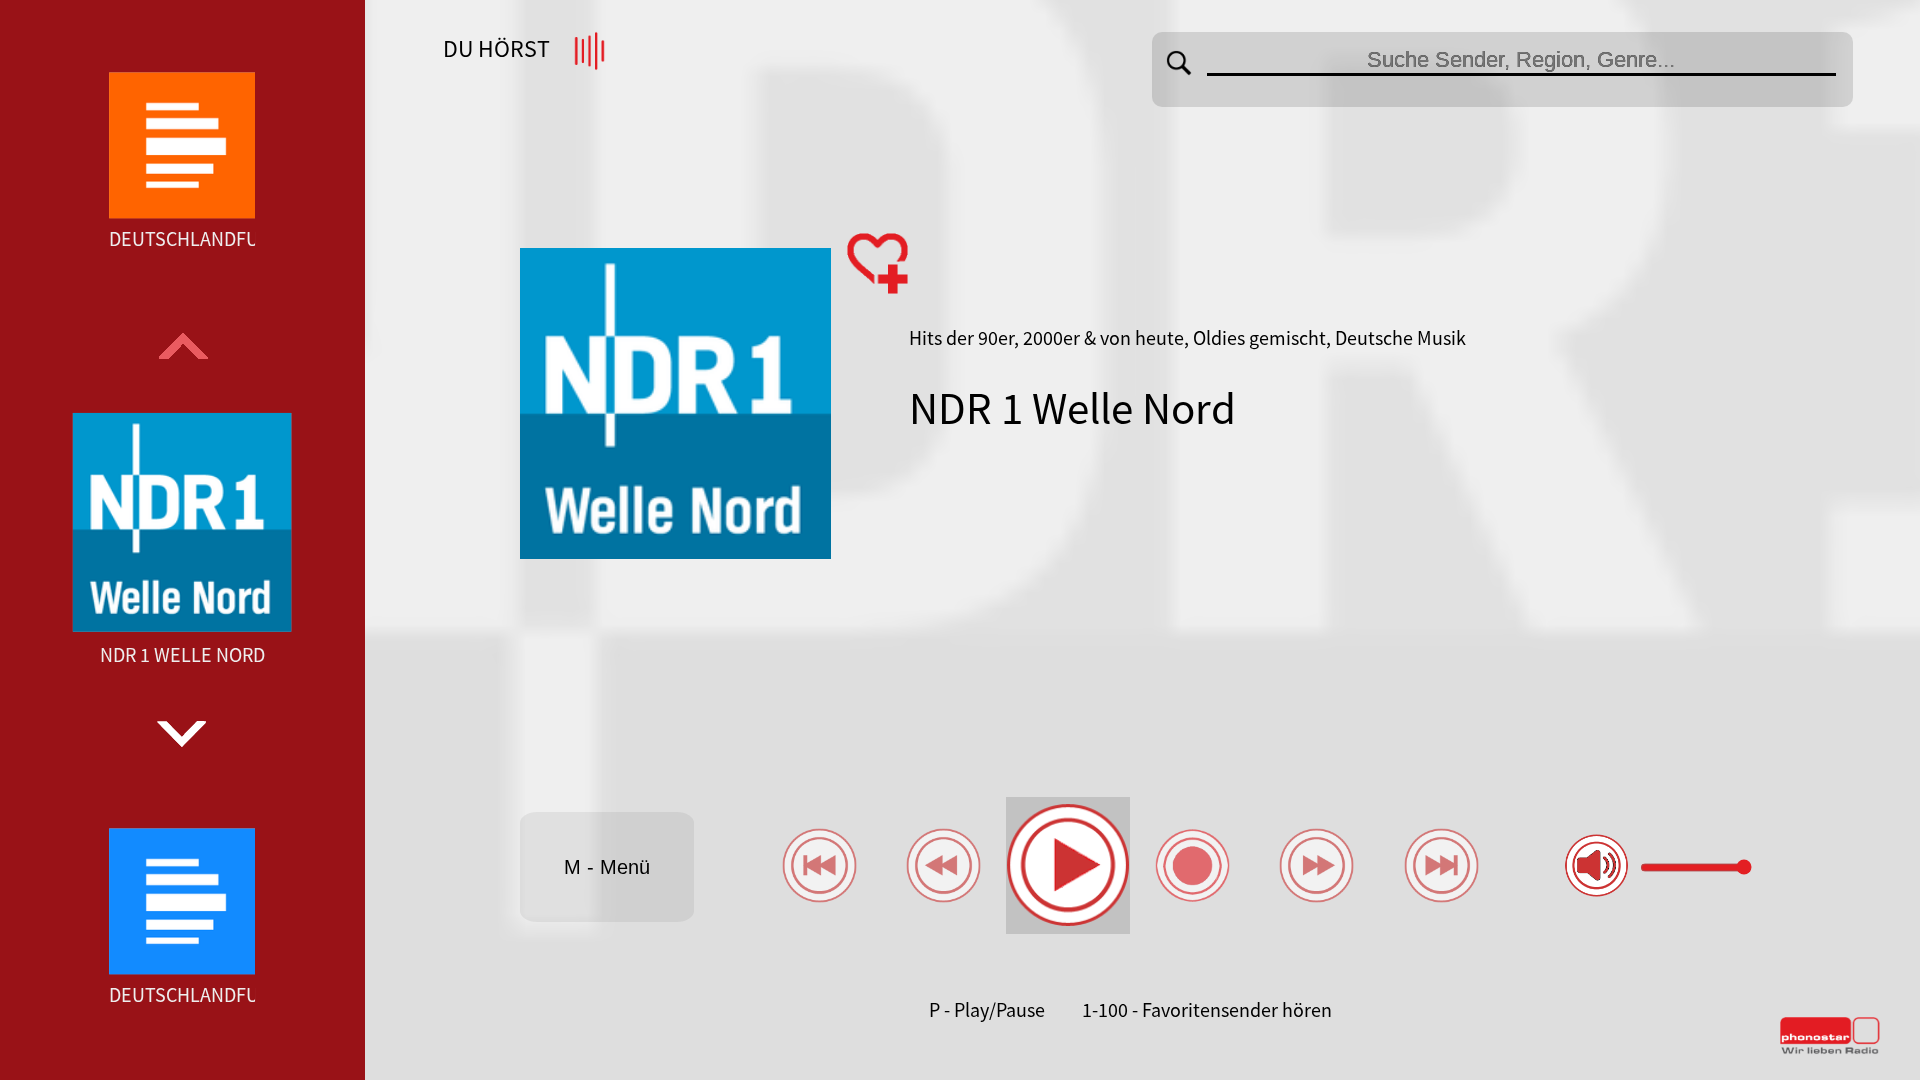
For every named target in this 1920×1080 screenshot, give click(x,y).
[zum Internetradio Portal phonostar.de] (1830, 1050)
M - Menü (607, 867)
